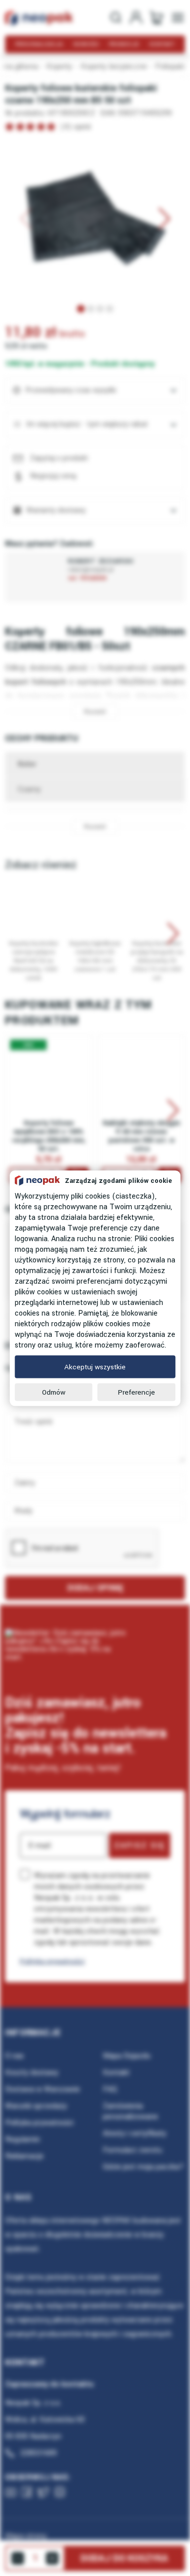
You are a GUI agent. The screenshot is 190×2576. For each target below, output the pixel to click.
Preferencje (137, 1392)
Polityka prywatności (52, 1961)
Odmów (54, 1392)
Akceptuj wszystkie (95, 1367)
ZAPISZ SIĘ (140, 1846)
